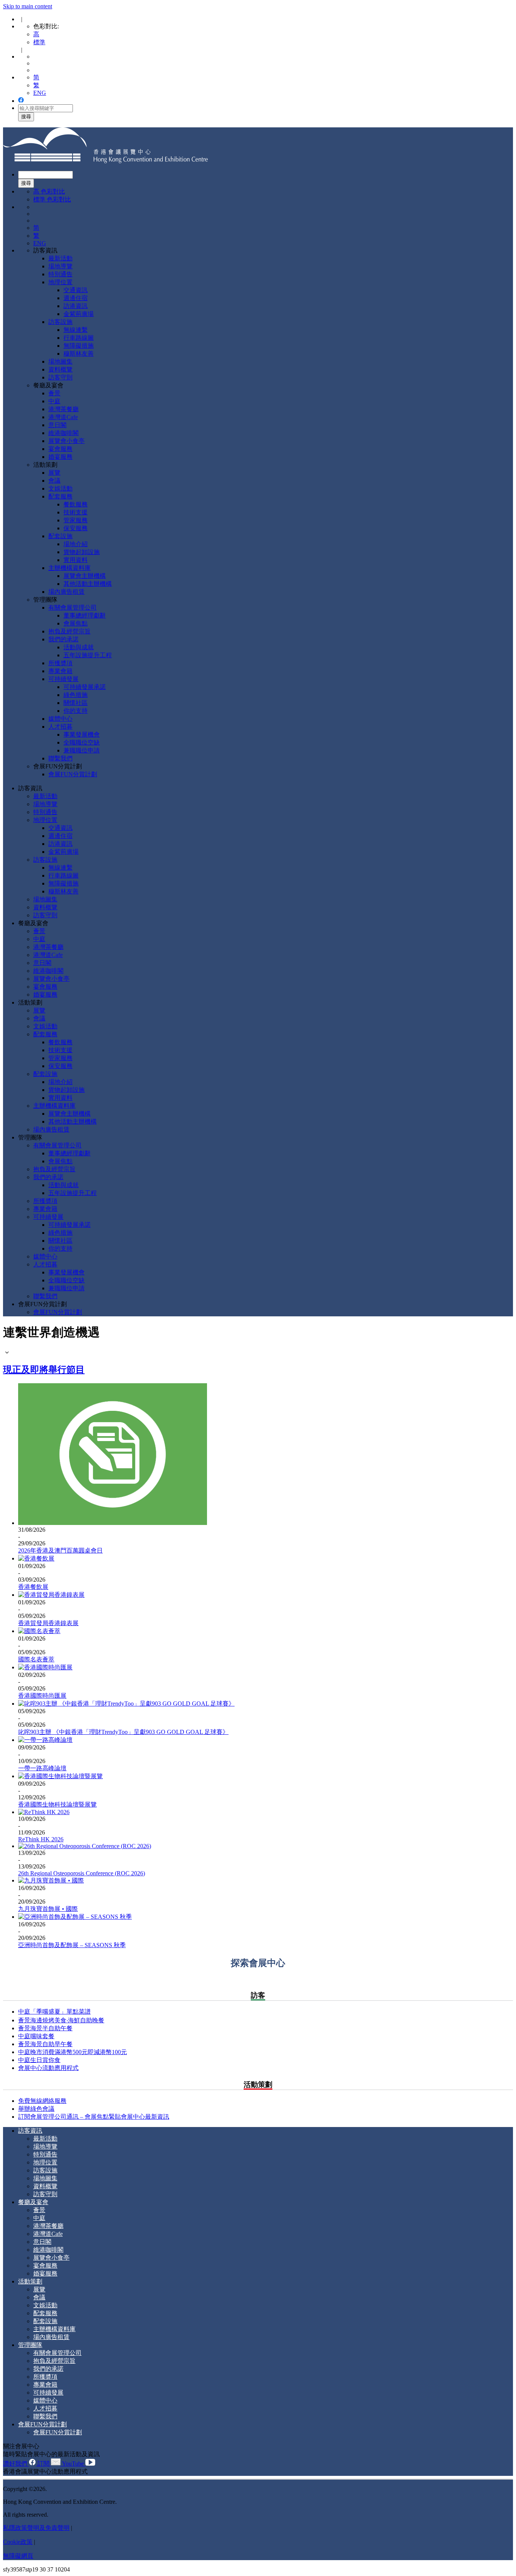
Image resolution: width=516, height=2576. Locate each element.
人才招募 (60, 727)
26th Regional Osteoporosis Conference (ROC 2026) (82, 1873)
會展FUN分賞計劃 (58, 766)
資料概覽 (60, 369)
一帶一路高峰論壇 (42, 1768)
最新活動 (60, 258)
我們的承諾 (63, 639)
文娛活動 (60, 488)
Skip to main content (28, 6)
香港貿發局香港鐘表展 (48, 1623)
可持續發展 (63, 679)
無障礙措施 (79, 346)
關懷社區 (76, 703)
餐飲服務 (76, 504)
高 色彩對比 (49, 191)
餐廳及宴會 (48, 385)
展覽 (54, 473)
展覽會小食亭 (66, 441)
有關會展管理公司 (73, 608)
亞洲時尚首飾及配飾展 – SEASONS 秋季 (72, 1945)
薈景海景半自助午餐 (45, 2028)
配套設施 (60, 536)
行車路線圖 (79, 338)
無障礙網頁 (18, 2556)
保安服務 (76, 528)
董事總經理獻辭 (85, 615)
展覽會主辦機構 (85, 576)
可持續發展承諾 (85, 687)
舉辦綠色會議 (36, 2109)
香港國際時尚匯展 (42, 1696)
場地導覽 (60, 266)
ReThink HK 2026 (41, 1839)
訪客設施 (60, 322)
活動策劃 (45, 465)
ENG (40, 93)
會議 (54, 481)
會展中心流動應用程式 (48, 2068)
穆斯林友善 (79, 354)
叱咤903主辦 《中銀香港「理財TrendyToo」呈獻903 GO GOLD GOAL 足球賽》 (123, 1732)
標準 (39, 42)
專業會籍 (60, 671)
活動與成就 (79, 647)
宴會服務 (60, 449)
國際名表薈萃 (36, 1659)
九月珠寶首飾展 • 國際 (48, 1909)
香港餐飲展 (33, 1587)
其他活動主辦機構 (88, 584)
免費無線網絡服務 (42, 2101)
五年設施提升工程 (88, 655)
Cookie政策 (18, 2542)
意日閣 (57, 425)
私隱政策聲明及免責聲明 (36, 2528)
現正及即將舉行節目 (44, 1370)
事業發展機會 (82, 735)
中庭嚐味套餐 (36, 2036)
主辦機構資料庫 (70, 568)
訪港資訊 (76, 306)
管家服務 (76, 520)
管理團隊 (45, 600)
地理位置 (60, 282)
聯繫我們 (60, 758)
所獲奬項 (60, 663)
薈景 (54, 393)
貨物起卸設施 (82, 552)
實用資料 (76, 560)
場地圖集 (60, 361)
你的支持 (76, 711)
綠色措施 (76, 695)
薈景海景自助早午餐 (45, 2044)
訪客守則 (60, 377)
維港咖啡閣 (63, 433)
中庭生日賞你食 (39, 2060)
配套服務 (60, 496)
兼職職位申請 (82, 750)
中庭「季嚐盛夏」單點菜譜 (54, 2012)
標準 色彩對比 (52, 199)
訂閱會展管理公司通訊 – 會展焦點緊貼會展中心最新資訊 (94, 2117)
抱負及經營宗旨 (70, 631)
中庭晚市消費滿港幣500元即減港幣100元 (73, 2052)
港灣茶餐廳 (63, 409)
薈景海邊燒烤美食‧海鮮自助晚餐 (61, 2020)
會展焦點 (76, 623)
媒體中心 (60, 719)
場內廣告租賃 (66, 592)
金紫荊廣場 (79, 314)
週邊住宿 (76, 298)
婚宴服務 (60, 457)
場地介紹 (76, 544)
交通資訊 (76, 290)
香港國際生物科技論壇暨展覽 (57, 1804)
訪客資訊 (45, 250)
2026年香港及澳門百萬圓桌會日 (60, 1550)
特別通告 (60, 274)
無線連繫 (76, 330)
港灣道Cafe (63, 417)
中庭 (54, 401)
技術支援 (76, 512)
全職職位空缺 (82, 742)
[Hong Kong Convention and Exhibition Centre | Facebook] (21, 101)
